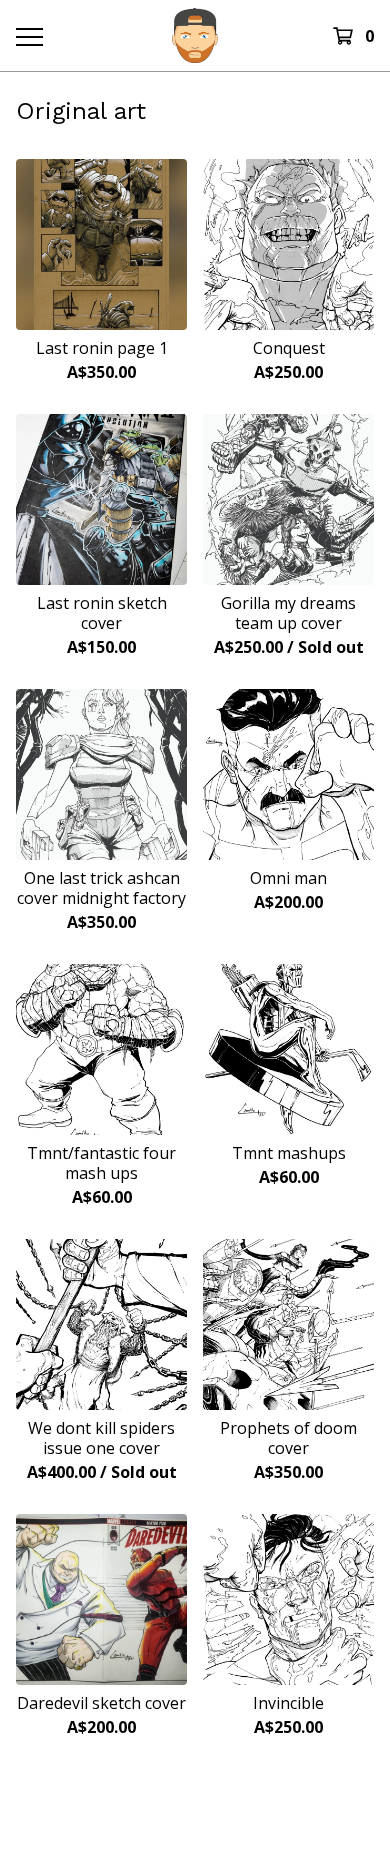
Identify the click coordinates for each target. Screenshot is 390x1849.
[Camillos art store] (195, 35)
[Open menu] (28, 36)
